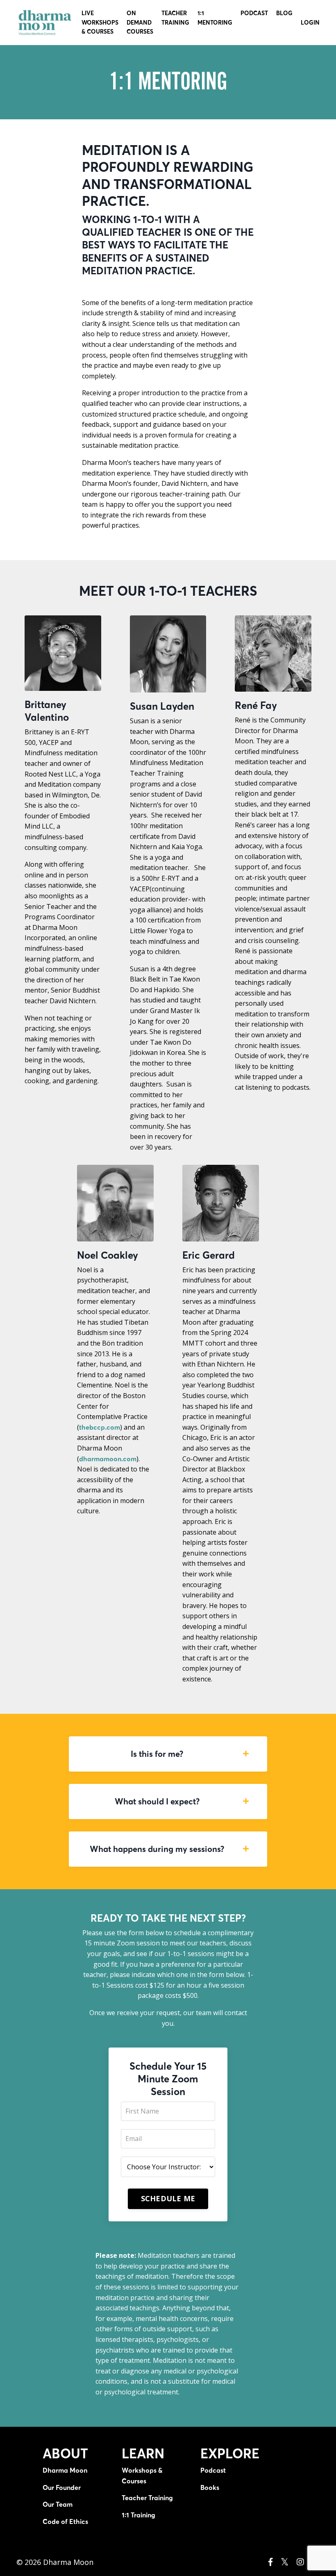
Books (210, 2487)
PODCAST (254, 13)
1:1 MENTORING (215, 18)
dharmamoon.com (108, 1459)
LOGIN (310, 23)
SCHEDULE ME (168, 2198)
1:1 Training (138, 2515)
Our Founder (62, 2487)
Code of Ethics (65, 2521)
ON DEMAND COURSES (140, 22)
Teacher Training (147, 2498)
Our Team (58, 2504)
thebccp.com (100, 1427)
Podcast (213, 2470)
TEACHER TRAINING (175, 18)
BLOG (284, 13)
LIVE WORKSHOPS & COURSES (100, 22)
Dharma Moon (65, 2470)
